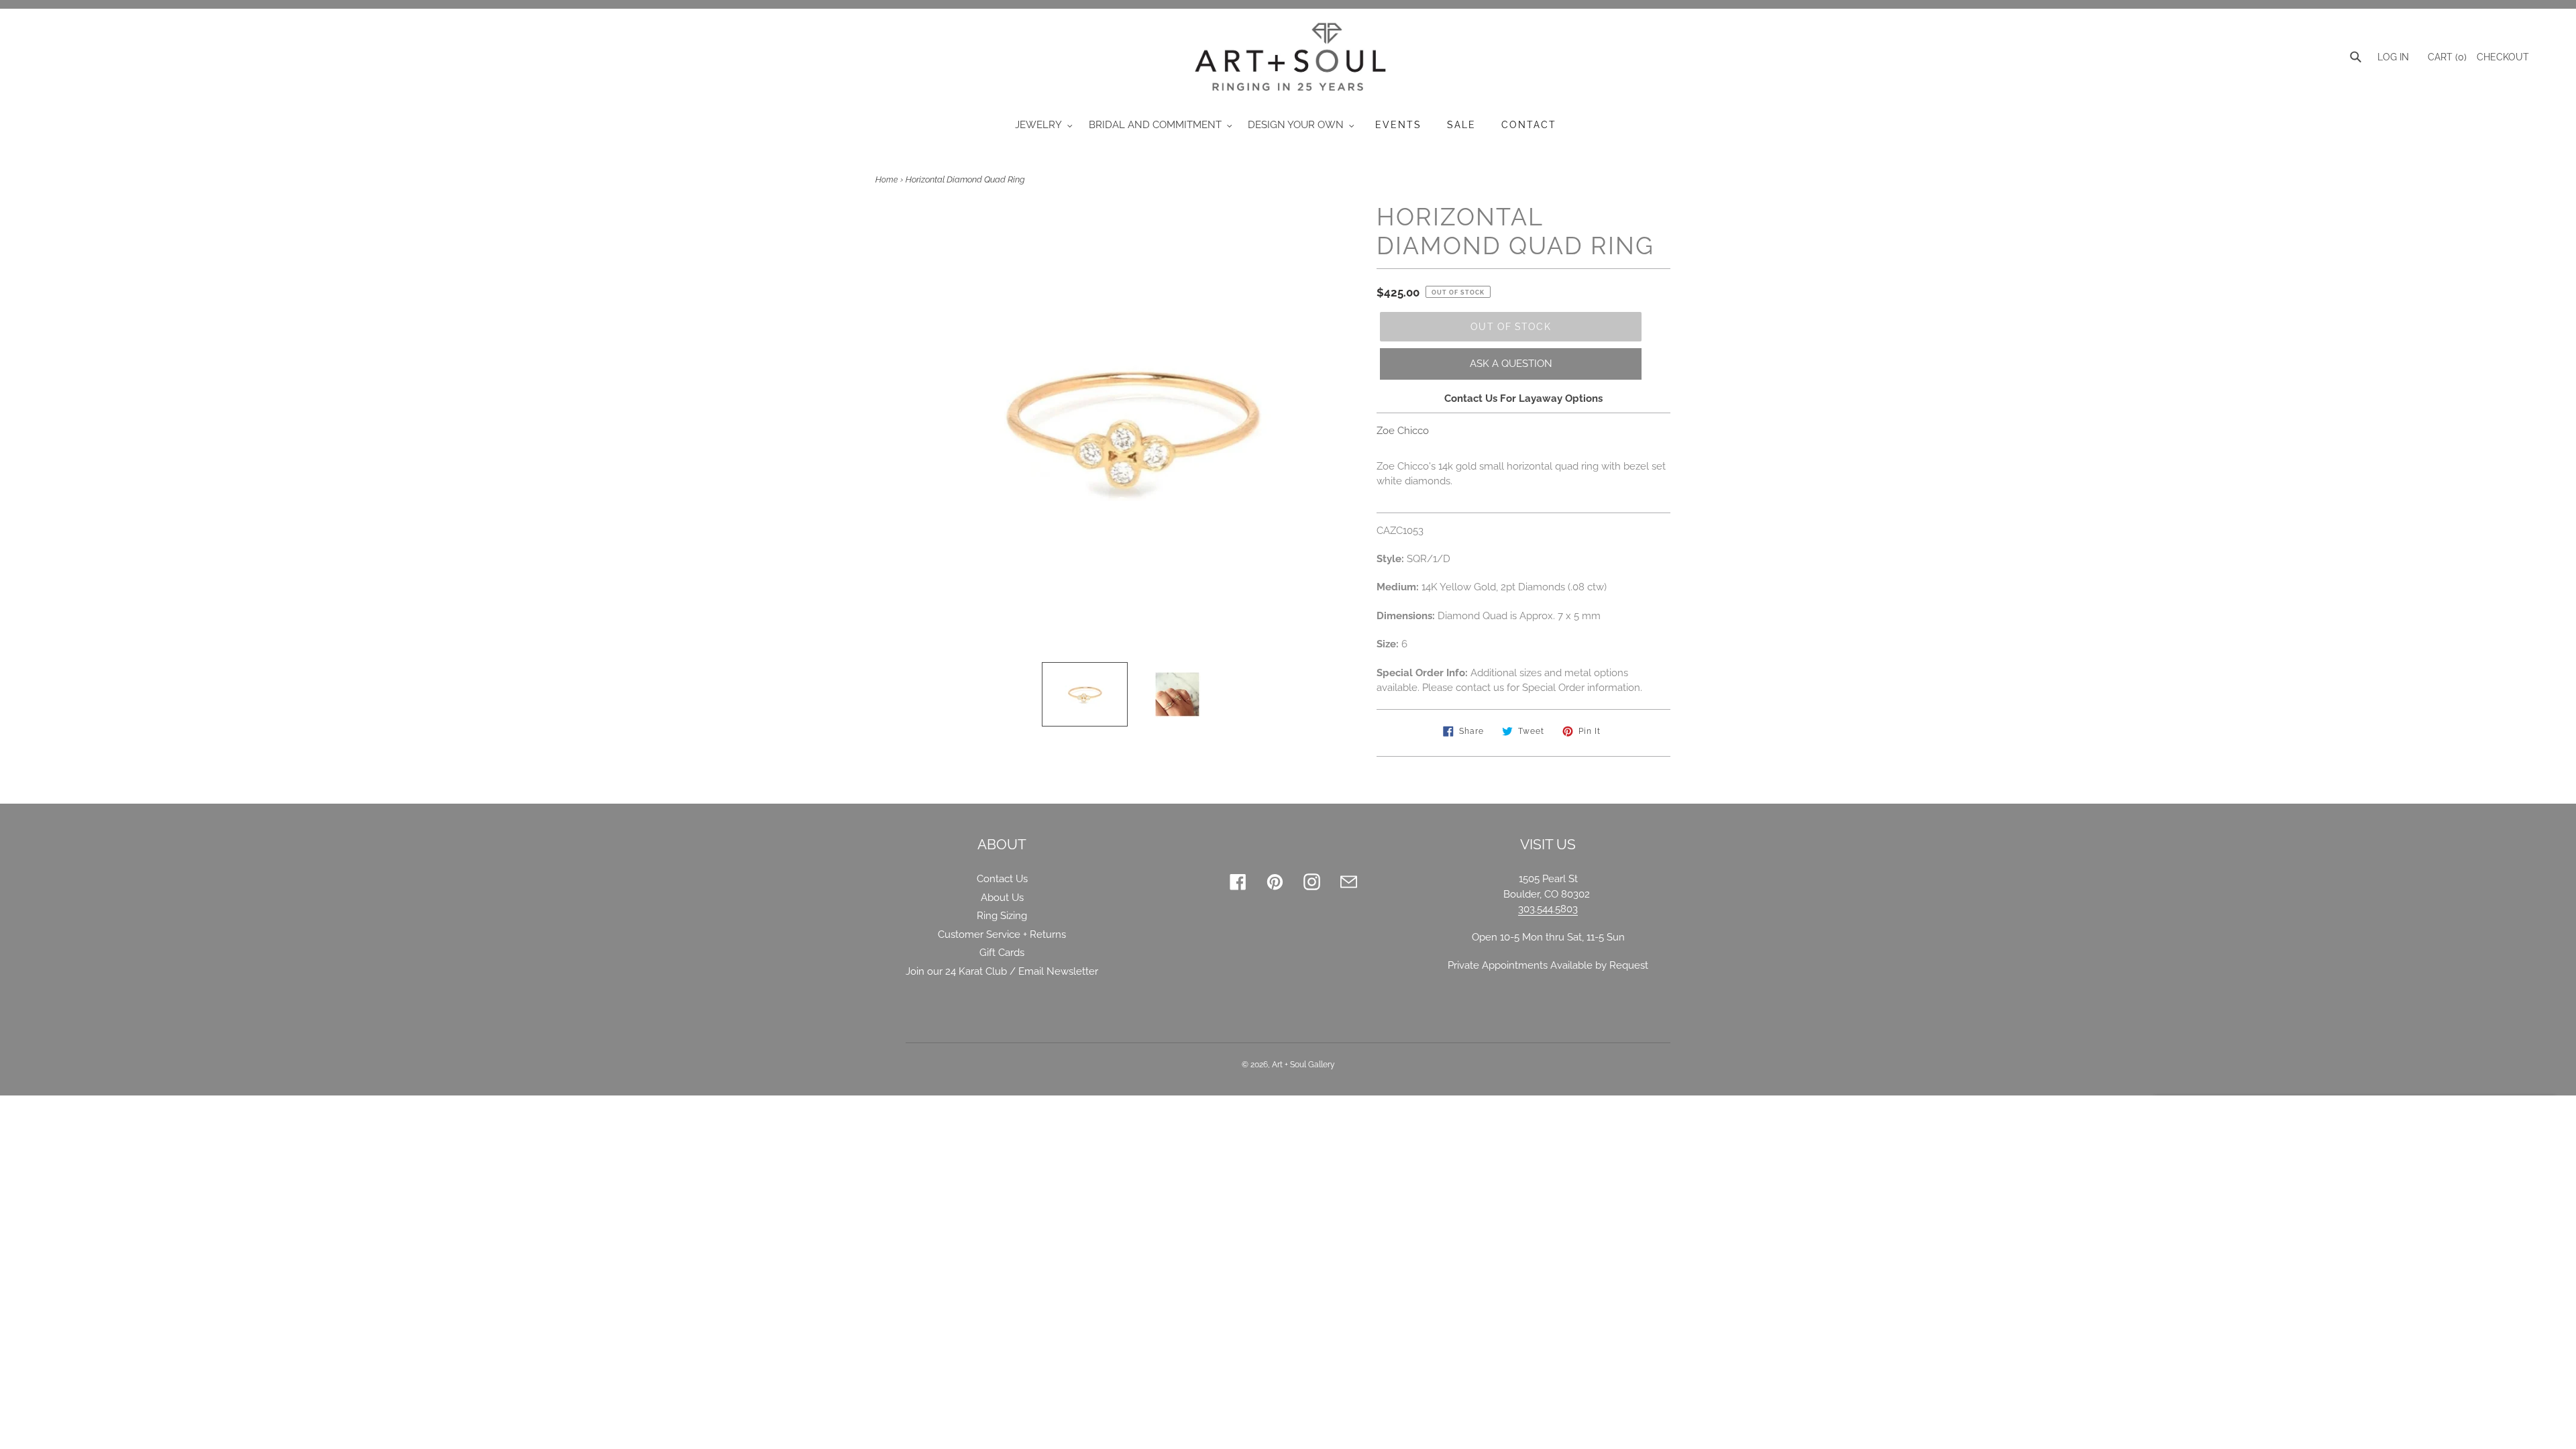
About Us (1002, 898)
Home (887, 180)
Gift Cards (1002, 953)
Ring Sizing (1002, 916)
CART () (2446, 57)
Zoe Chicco (1403, 431)
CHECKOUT (2503, 57)
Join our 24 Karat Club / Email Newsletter (1002, 971)
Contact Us (1002, 879)
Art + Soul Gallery (1303, 1065)
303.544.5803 (1548, 909)
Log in (2393, 57)
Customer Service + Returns (1002, 934)
